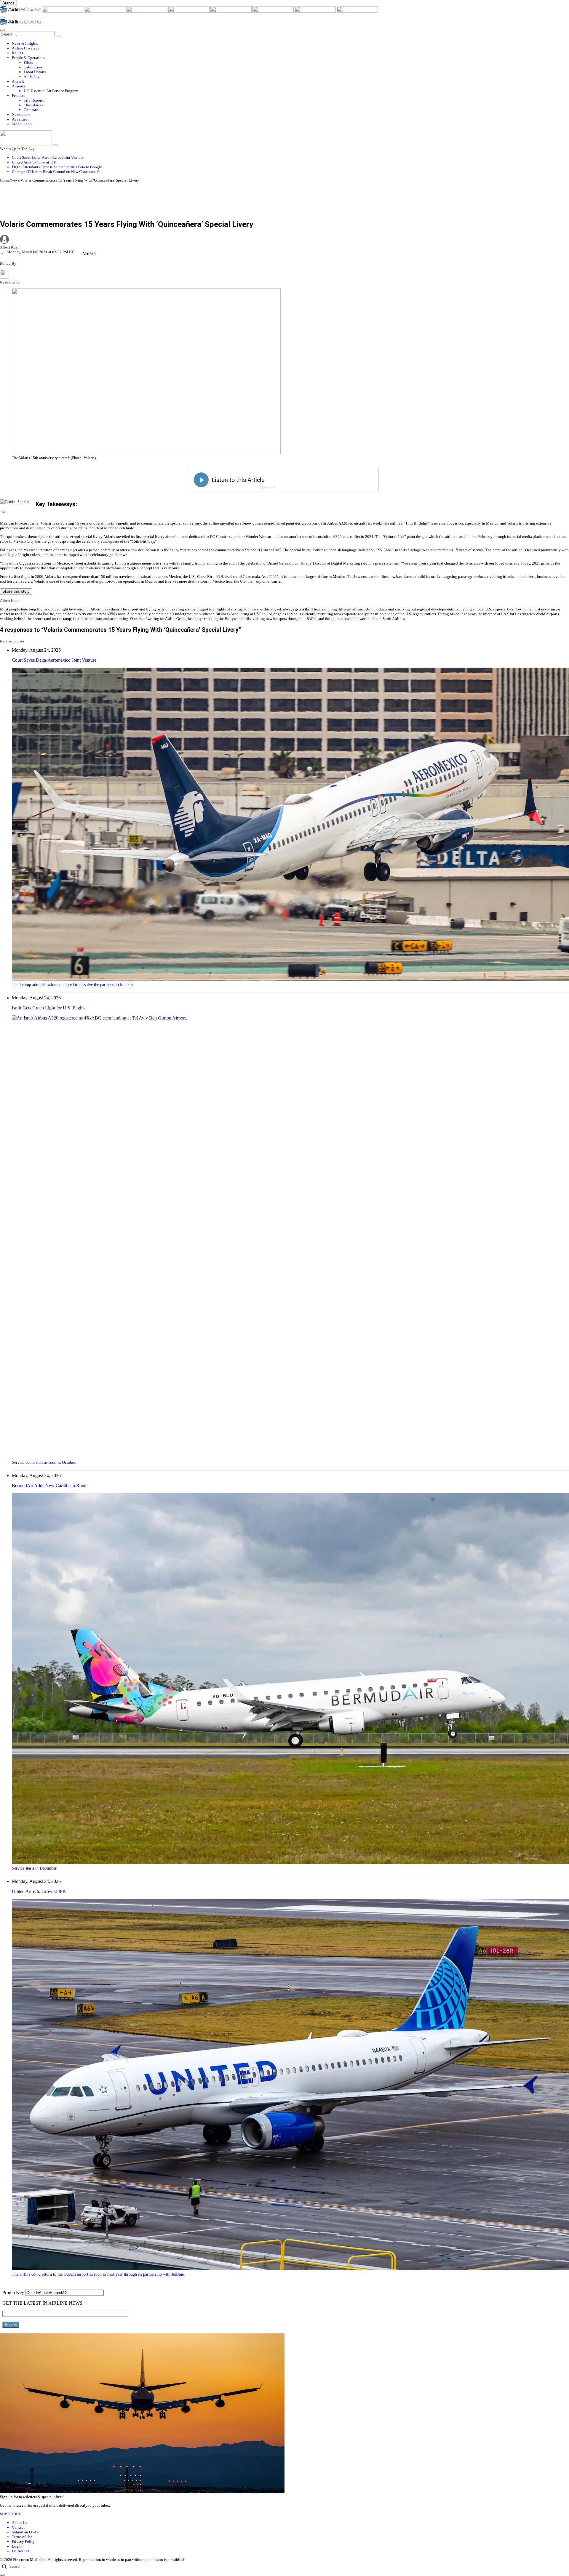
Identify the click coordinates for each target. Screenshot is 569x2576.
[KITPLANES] (231, 11)
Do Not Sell (21, 2551)
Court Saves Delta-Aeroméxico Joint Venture (48, 157)
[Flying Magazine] (63, 11)
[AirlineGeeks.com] (21, 11)
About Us (19, 2523)
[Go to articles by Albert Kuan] (284, 240)
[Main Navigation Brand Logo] (21, 24)
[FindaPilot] (316, 11)
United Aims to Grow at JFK (34, 162)
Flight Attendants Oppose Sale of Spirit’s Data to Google (57, 167)
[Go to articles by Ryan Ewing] (4, 277)
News (15, 180)
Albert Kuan (10, 247)
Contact (18, 2527)
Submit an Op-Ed (26, 2532)
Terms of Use (22, 2537)
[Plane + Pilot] (274, 11)
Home (5, 180)
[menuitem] (290, 44)
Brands (8, 3)
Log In (17, 2546)
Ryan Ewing (10, 282)
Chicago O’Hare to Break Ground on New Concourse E (56, 172)
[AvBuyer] (189, 11)
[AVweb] (105, 11)
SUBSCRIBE (11, 2514)
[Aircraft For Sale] (147, 11)
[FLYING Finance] (357, 11)
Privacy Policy (24, 2541)
